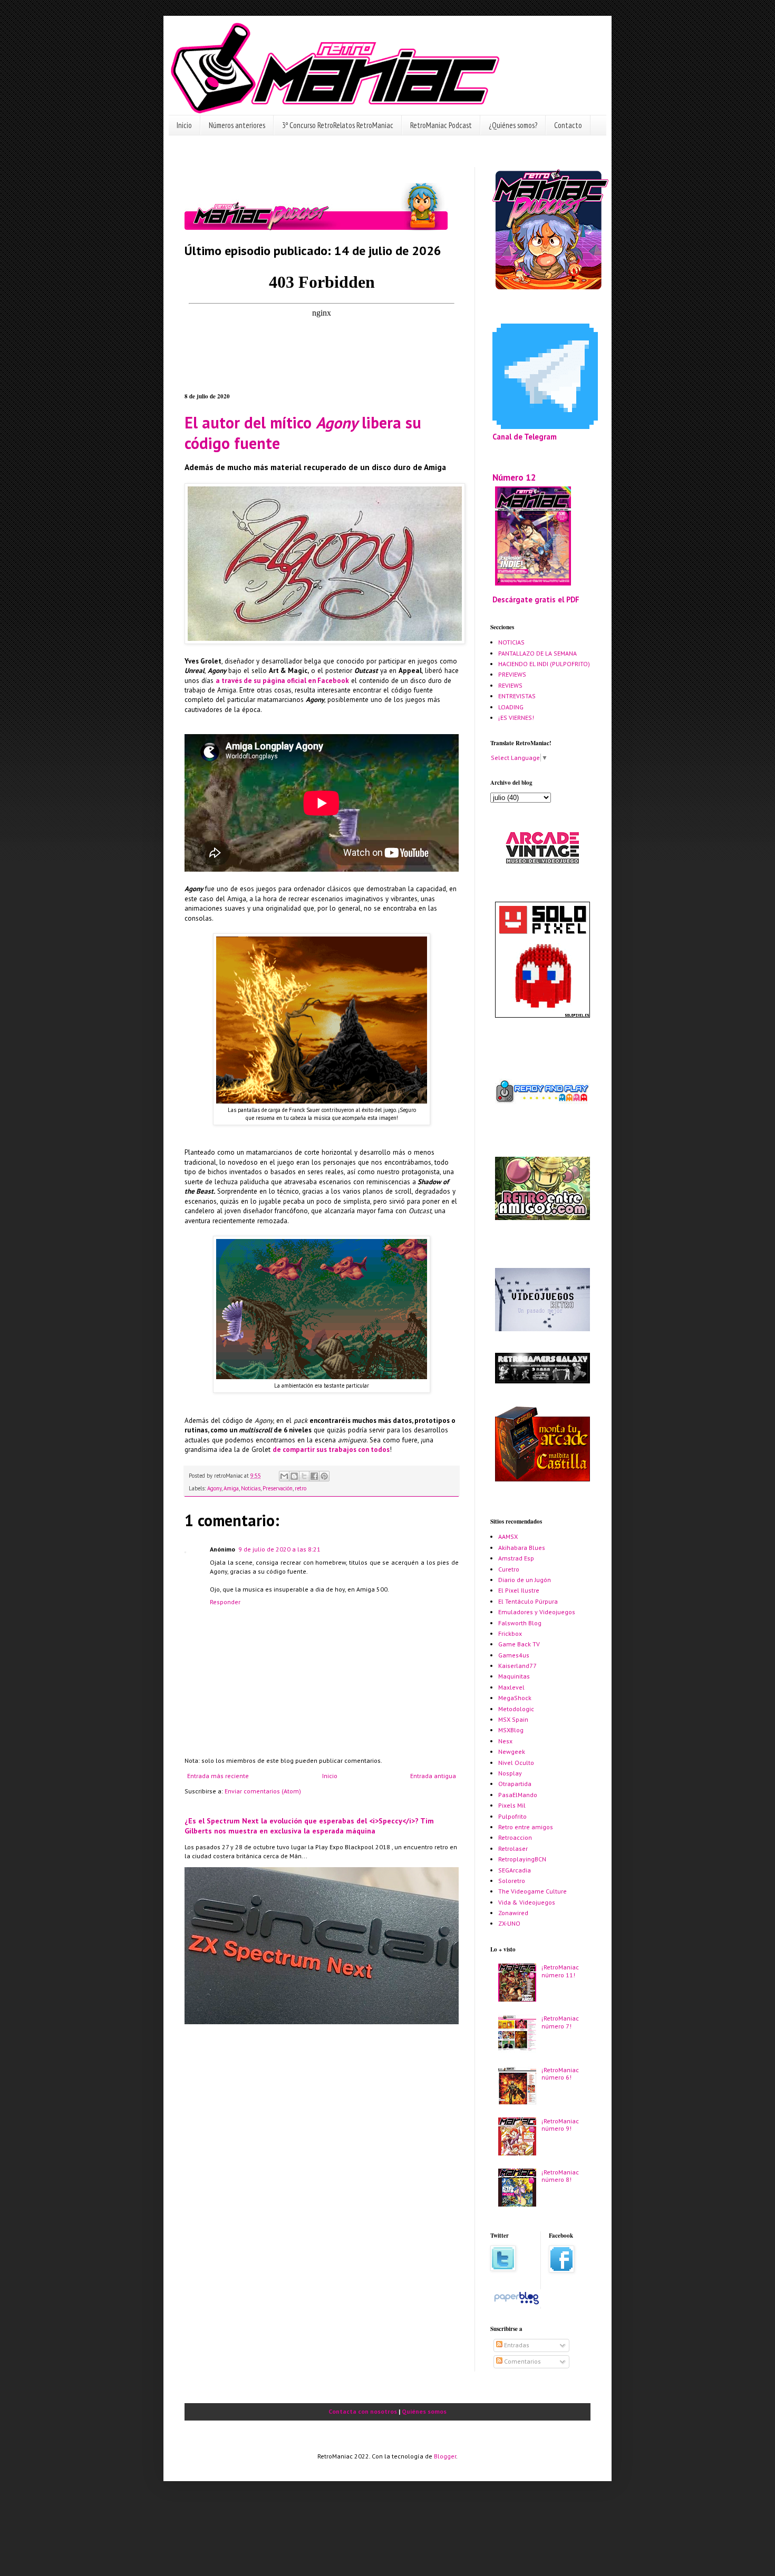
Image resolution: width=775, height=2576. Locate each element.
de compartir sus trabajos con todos (331, 1450)
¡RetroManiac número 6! (560, 2074)
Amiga (231, 1488)
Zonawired (513, 1913)
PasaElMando (518, 1795)
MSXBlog (511, 1730)
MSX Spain (513, 1719)
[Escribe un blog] (294, 1476)
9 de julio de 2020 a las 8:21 (279, 1549)
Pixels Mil (512, 1805)
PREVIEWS (512, 674)
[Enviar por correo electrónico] (284, 1476)
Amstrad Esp (516, 1558)
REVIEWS (510, 685)
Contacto (568, 125)
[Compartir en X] (304, 1476)
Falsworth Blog (520, 1623)
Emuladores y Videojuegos (537, 1612)
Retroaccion (515, 1837)
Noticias (251, 1488)
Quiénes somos (424, 2411)
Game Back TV (519, 1644)
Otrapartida (515, 1784)
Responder (225, 1602)
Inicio (184, 125)
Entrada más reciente (218, 1776)
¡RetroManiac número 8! (560, 2176)
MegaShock (515, 1698)
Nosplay (510, 1773)
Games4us (514, 1655)
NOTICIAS (511, 642)
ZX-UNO (509, 1923)
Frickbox (510, 1633)
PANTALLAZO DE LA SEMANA (537, 653)
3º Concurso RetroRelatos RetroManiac (338, 125)
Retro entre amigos (526, 1827)
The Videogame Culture (532, 1891)
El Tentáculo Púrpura (528, 1601)
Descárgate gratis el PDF (536, 599)
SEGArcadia (515, 1870)
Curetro (509, 1569)
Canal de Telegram (525, 437)
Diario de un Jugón (525, 1580)
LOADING (511, 707)
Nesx (505, 1741)
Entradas (516, 2345)
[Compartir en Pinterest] (324, 1476)
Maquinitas (514, 1676)
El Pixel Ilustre (519, 1590)
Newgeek (512, 1752)
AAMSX (508, 1536)
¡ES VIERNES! (516, 718)
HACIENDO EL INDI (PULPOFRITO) (544, 664)
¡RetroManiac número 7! (560, 2022)
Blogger (445, 2456)
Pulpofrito (512, 1816)
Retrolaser (513, 1848)
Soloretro (512, 1881)
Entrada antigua (433, 1776)
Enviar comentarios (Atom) (263, 1791)
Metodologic (516, 1709)
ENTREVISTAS (517, 696)
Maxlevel (511, 1687)
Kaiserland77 (517, 1666)
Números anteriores (237, 125)
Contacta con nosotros (363, 2411)
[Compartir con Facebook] (314, 1476)
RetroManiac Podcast (441, 125)
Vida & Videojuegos (527, 1902)
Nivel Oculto (516, 1763)
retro (301, 1488)
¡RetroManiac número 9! (560, 2125)
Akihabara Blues (522, 1548)
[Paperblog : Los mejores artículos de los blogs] (516, 2304)
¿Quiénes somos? (513, 125)
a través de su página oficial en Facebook (282, 681)
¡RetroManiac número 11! (560, 1971)
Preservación (278, 1488)
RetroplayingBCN (522, 1859)
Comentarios (522, 2361)
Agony (214, 1488)
